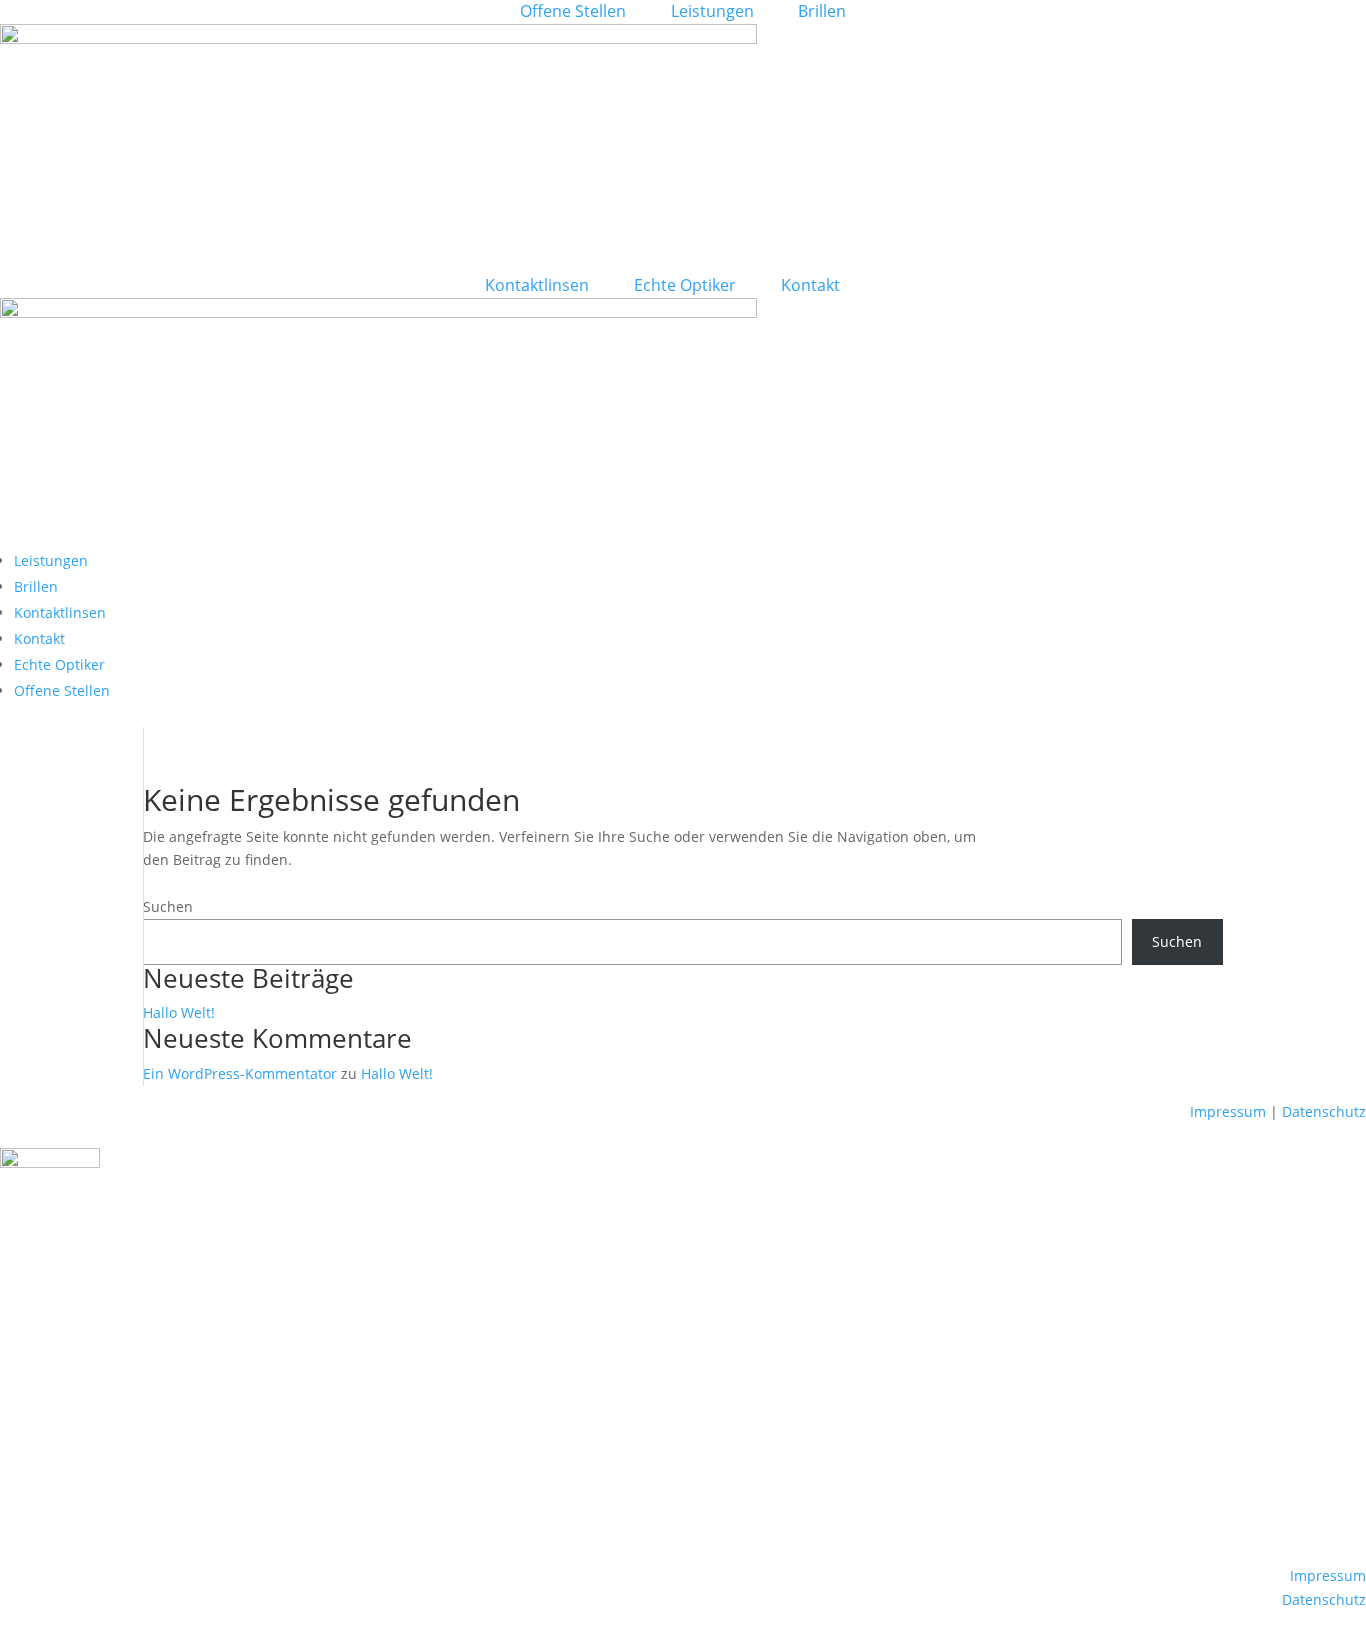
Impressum (1228, 1111)
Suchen (168, 906)
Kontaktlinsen (537, 285)
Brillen (822, 11)
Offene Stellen (573, 11)
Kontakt (810, 285)
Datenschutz (1324, 1111)
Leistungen (712, 11)
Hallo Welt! (179, 1012)
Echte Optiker (685, 285)
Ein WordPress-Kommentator (240, 1073)
